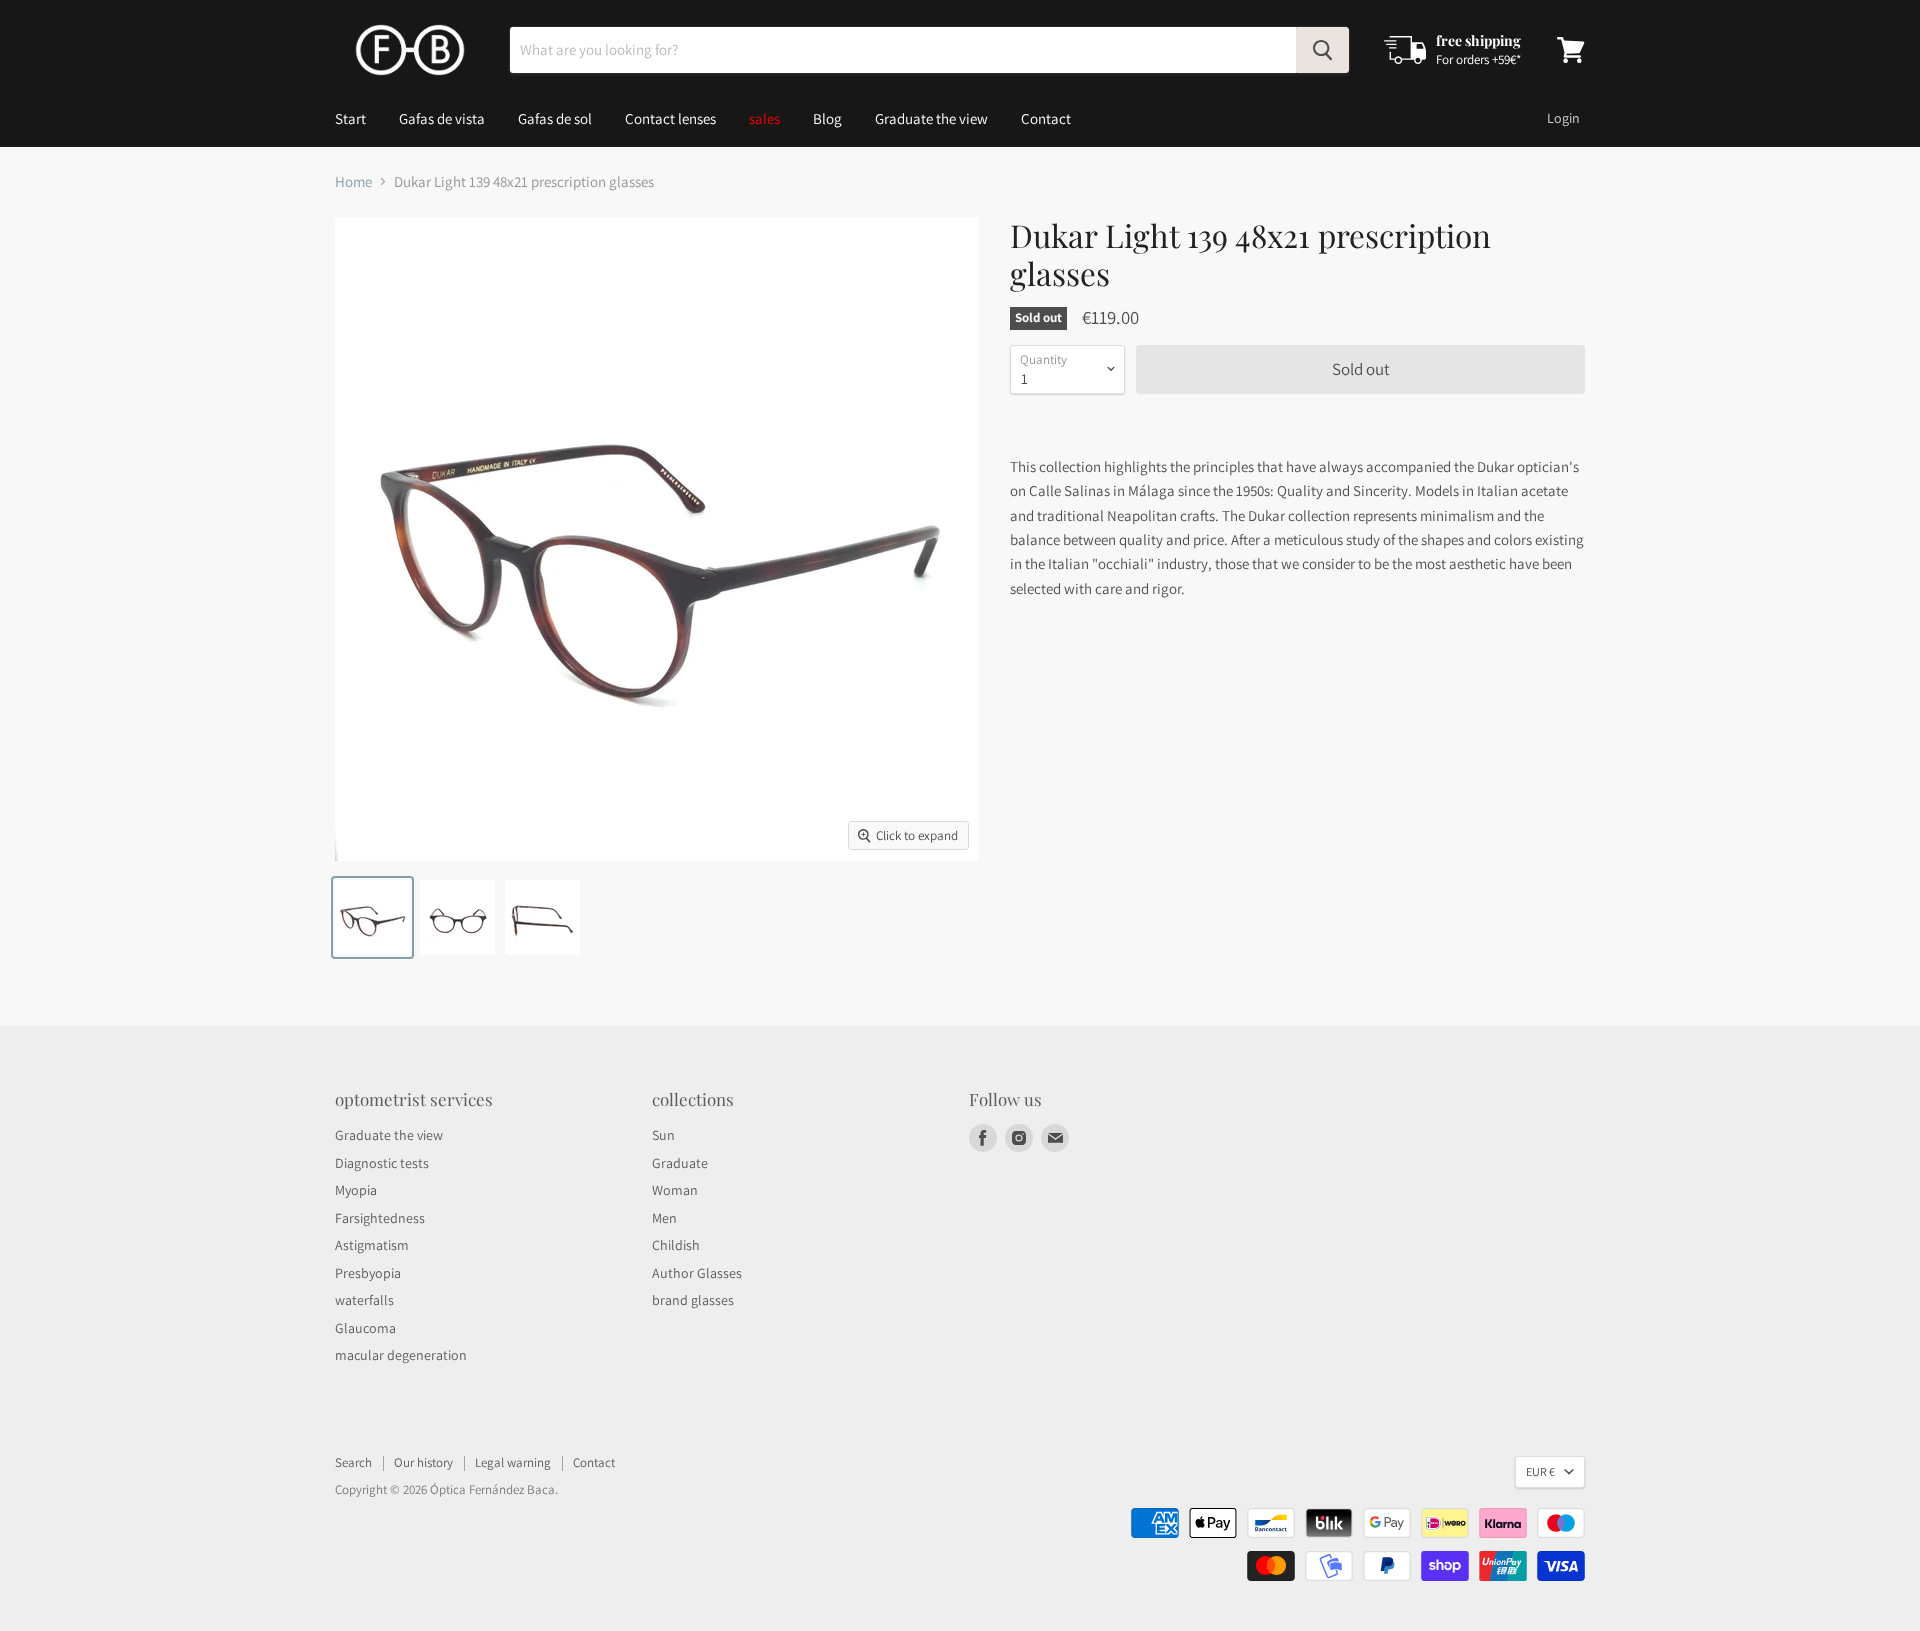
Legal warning (513, 1462)
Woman (675, 1190)
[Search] (1322, 50)
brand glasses (693, 1300)
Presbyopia (368, 1273)
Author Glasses (697, 1273)
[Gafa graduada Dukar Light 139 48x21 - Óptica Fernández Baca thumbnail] (372, 917)
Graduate (680, 1163)
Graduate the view (931, 118)
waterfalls (364, 1300)
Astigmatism (372, 1245)
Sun (663, 1135)
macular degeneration (401, 1355)
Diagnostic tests (382, 1163)
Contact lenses (670, 118)
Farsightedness (380, 1218)
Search (353, 1462)
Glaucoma (365, 1328)
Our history (423, 1462)
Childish (676, 1245)
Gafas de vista (442, 118)
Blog (827, 118)
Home (353, 181)
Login (1563, 118)
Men (664, 1218)
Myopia (356, 1190)
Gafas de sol (555, 118)
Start (350, 118)
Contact (1046, 118)
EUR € (1540, 1471)
